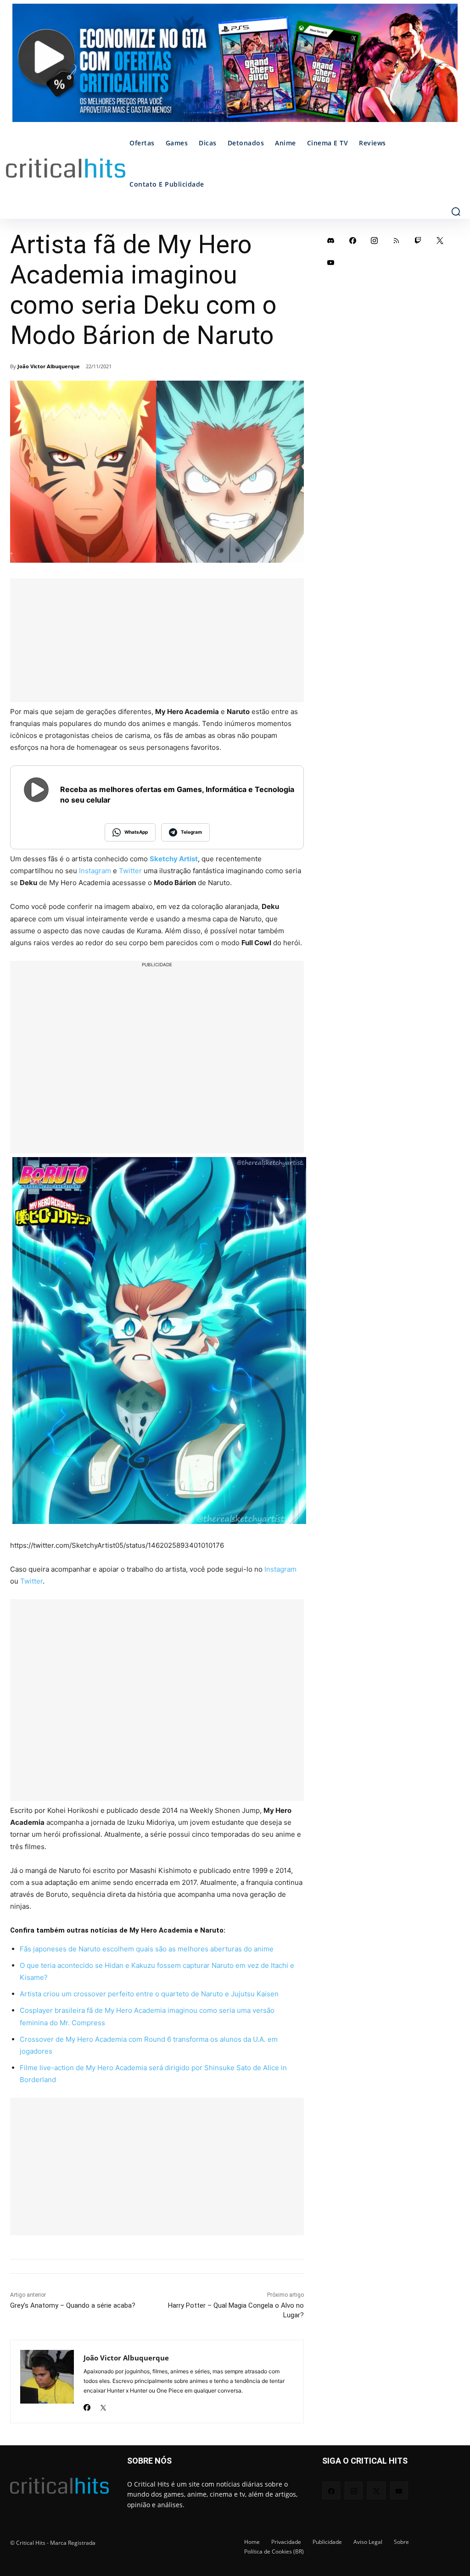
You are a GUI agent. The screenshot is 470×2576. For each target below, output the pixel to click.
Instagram (95, 871)
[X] (103, 2405)
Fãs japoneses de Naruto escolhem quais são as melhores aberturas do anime (147, 1949)
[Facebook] (87, 2405)
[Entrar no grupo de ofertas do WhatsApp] (235, 67)
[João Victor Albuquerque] (47, 2382)
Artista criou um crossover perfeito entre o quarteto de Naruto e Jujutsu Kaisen (149, 1994)
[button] (456, 211)
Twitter (130, 871)
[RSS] (397, 240)
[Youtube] (331, 262)
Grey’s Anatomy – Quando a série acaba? (73, 2305)
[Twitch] (418, 240)
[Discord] (331, 240)
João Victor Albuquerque (49, 366)
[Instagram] (375, 240)
